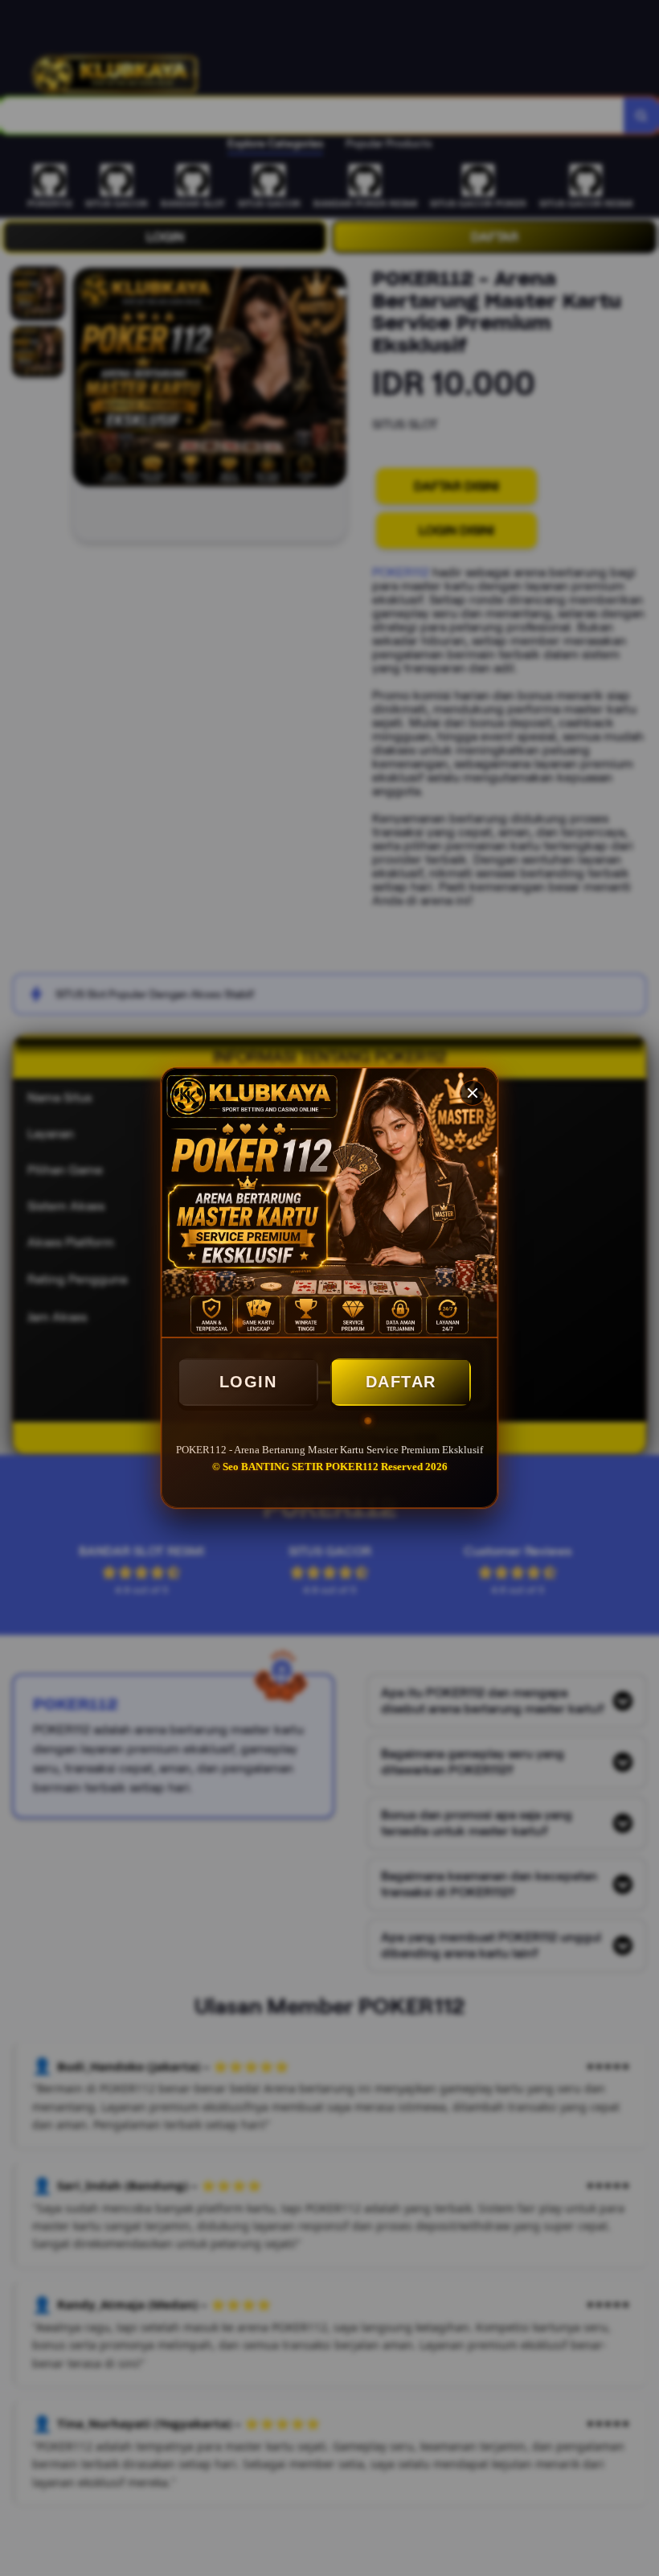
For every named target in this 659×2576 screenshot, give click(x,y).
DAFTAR (401, 1382)
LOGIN (248, 1382)
